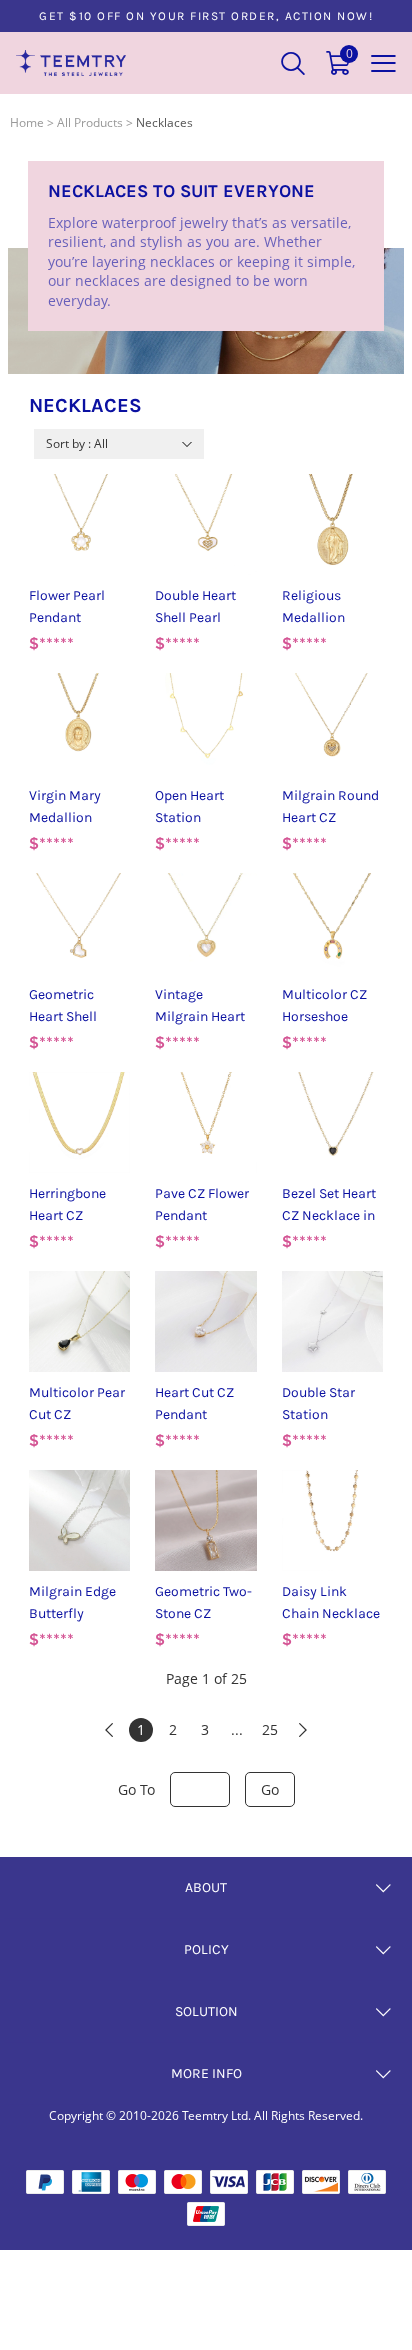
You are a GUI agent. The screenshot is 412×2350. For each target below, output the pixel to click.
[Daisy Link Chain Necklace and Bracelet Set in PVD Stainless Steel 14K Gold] (332, 1520)
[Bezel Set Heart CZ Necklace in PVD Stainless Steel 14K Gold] (332, 1122)
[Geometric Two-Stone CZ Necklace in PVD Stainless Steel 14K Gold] (205, 1520)
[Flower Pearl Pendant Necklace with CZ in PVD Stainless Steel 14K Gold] (79, 524)
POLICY (206, 1949)
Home (27, 122)
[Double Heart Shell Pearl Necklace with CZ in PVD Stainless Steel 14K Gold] (205, 524)
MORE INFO (206, 2073)
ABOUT (206, 1887)
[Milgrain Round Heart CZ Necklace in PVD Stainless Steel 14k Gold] (332, 723)
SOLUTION (206, 2011)
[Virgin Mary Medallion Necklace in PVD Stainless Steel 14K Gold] (79, 723)
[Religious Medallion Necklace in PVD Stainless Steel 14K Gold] (332, 524)
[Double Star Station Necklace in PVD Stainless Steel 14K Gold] (332, 1321)
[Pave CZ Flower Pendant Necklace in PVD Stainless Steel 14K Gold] (205, 1122)
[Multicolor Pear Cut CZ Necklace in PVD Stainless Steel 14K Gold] (79, 1321)
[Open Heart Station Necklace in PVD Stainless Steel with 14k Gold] (205, 723)
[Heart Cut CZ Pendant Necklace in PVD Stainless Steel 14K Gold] (205, 1321)
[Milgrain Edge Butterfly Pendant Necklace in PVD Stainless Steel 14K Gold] (79, 1520)
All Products (90, 122)
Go (270, 1789)
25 (270, 1729)
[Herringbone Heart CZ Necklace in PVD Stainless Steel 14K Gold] (79, 1122)
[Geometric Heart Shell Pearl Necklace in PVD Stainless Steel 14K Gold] (79, 923)
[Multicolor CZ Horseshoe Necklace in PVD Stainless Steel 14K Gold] (332, 923)
